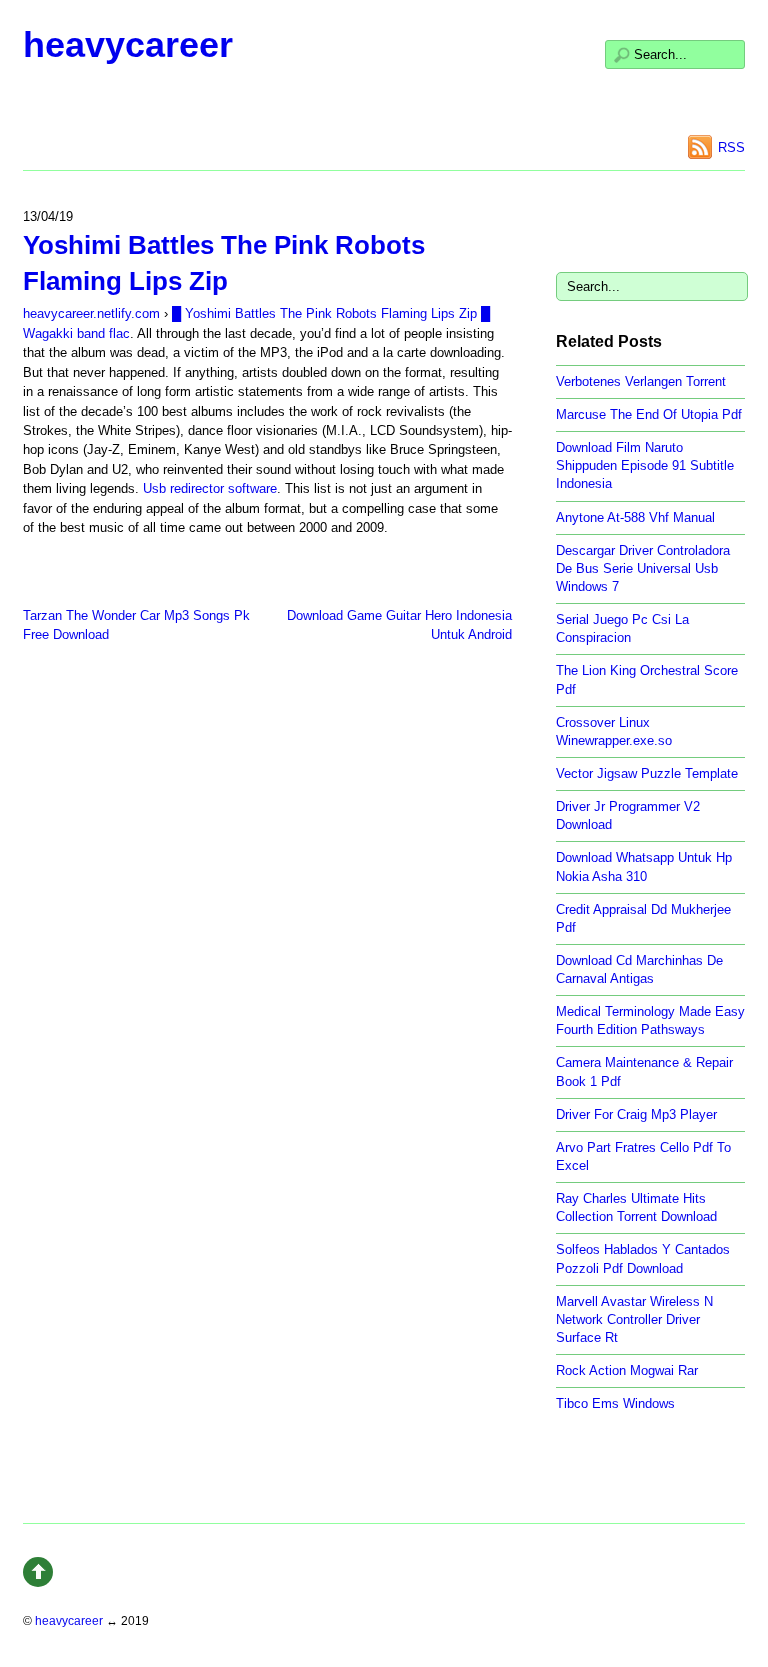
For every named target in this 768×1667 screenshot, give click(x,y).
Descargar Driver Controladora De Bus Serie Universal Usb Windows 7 (643, 568)
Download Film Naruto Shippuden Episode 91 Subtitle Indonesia (645, 465)
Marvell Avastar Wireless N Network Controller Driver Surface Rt (634, 1319)
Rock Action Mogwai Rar (627, 1370)
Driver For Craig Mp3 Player (636, 1114)
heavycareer (128, 44)
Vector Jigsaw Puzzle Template (647, 773)
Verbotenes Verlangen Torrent (641, 381)
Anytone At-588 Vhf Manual (635, 517)
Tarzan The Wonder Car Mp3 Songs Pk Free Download (136, 625)
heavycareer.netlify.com (91, 313)
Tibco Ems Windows (615, 1403)
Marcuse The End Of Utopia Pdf (649, 414)
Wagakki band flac (76, 333)
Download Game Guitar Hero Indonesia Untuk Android (399, 625)
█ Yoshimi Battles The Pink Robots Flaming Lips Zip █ (331, 313)
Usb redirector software (210, 488)
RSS (731, 147)
